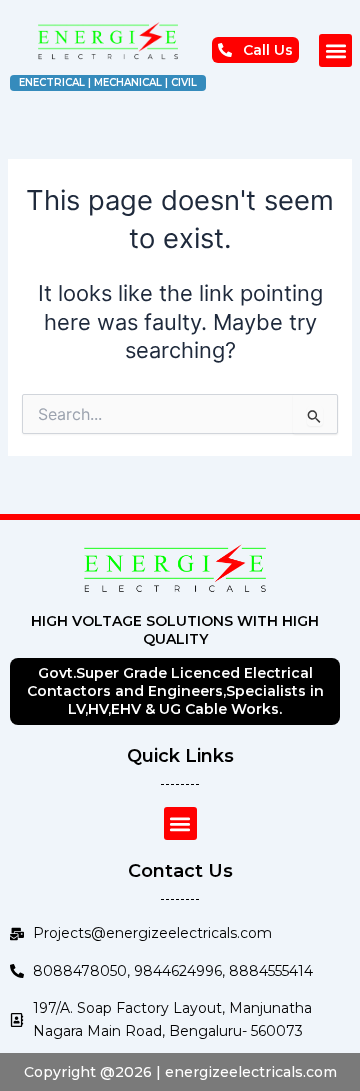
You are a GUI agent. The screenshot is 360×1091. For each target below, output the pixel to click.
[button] (335, 50)
